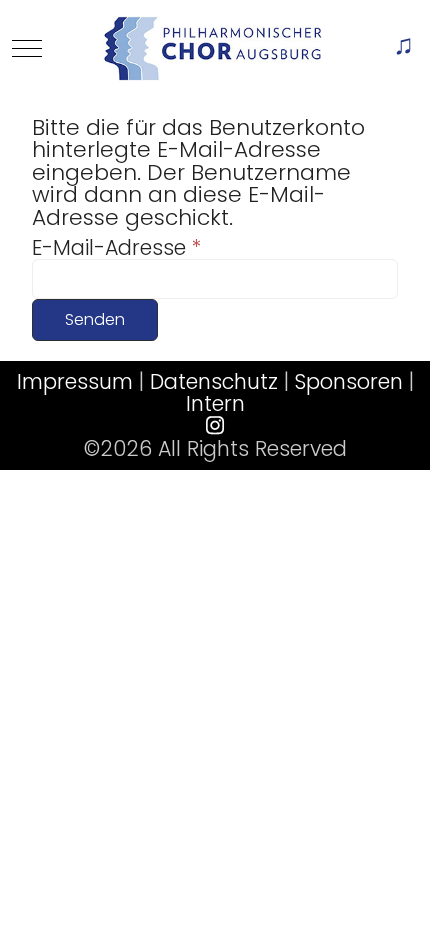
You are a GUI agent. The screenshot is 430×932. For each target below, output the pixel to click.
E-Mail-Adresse (117, 248)
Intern (215, 403)
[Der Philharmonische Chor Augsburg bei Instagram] (215, 425)
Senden (95, 319)
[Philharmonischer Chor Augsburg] (213, 48)
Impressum (75, 381)
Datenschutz (214, 381)
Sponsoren (349, 381)
